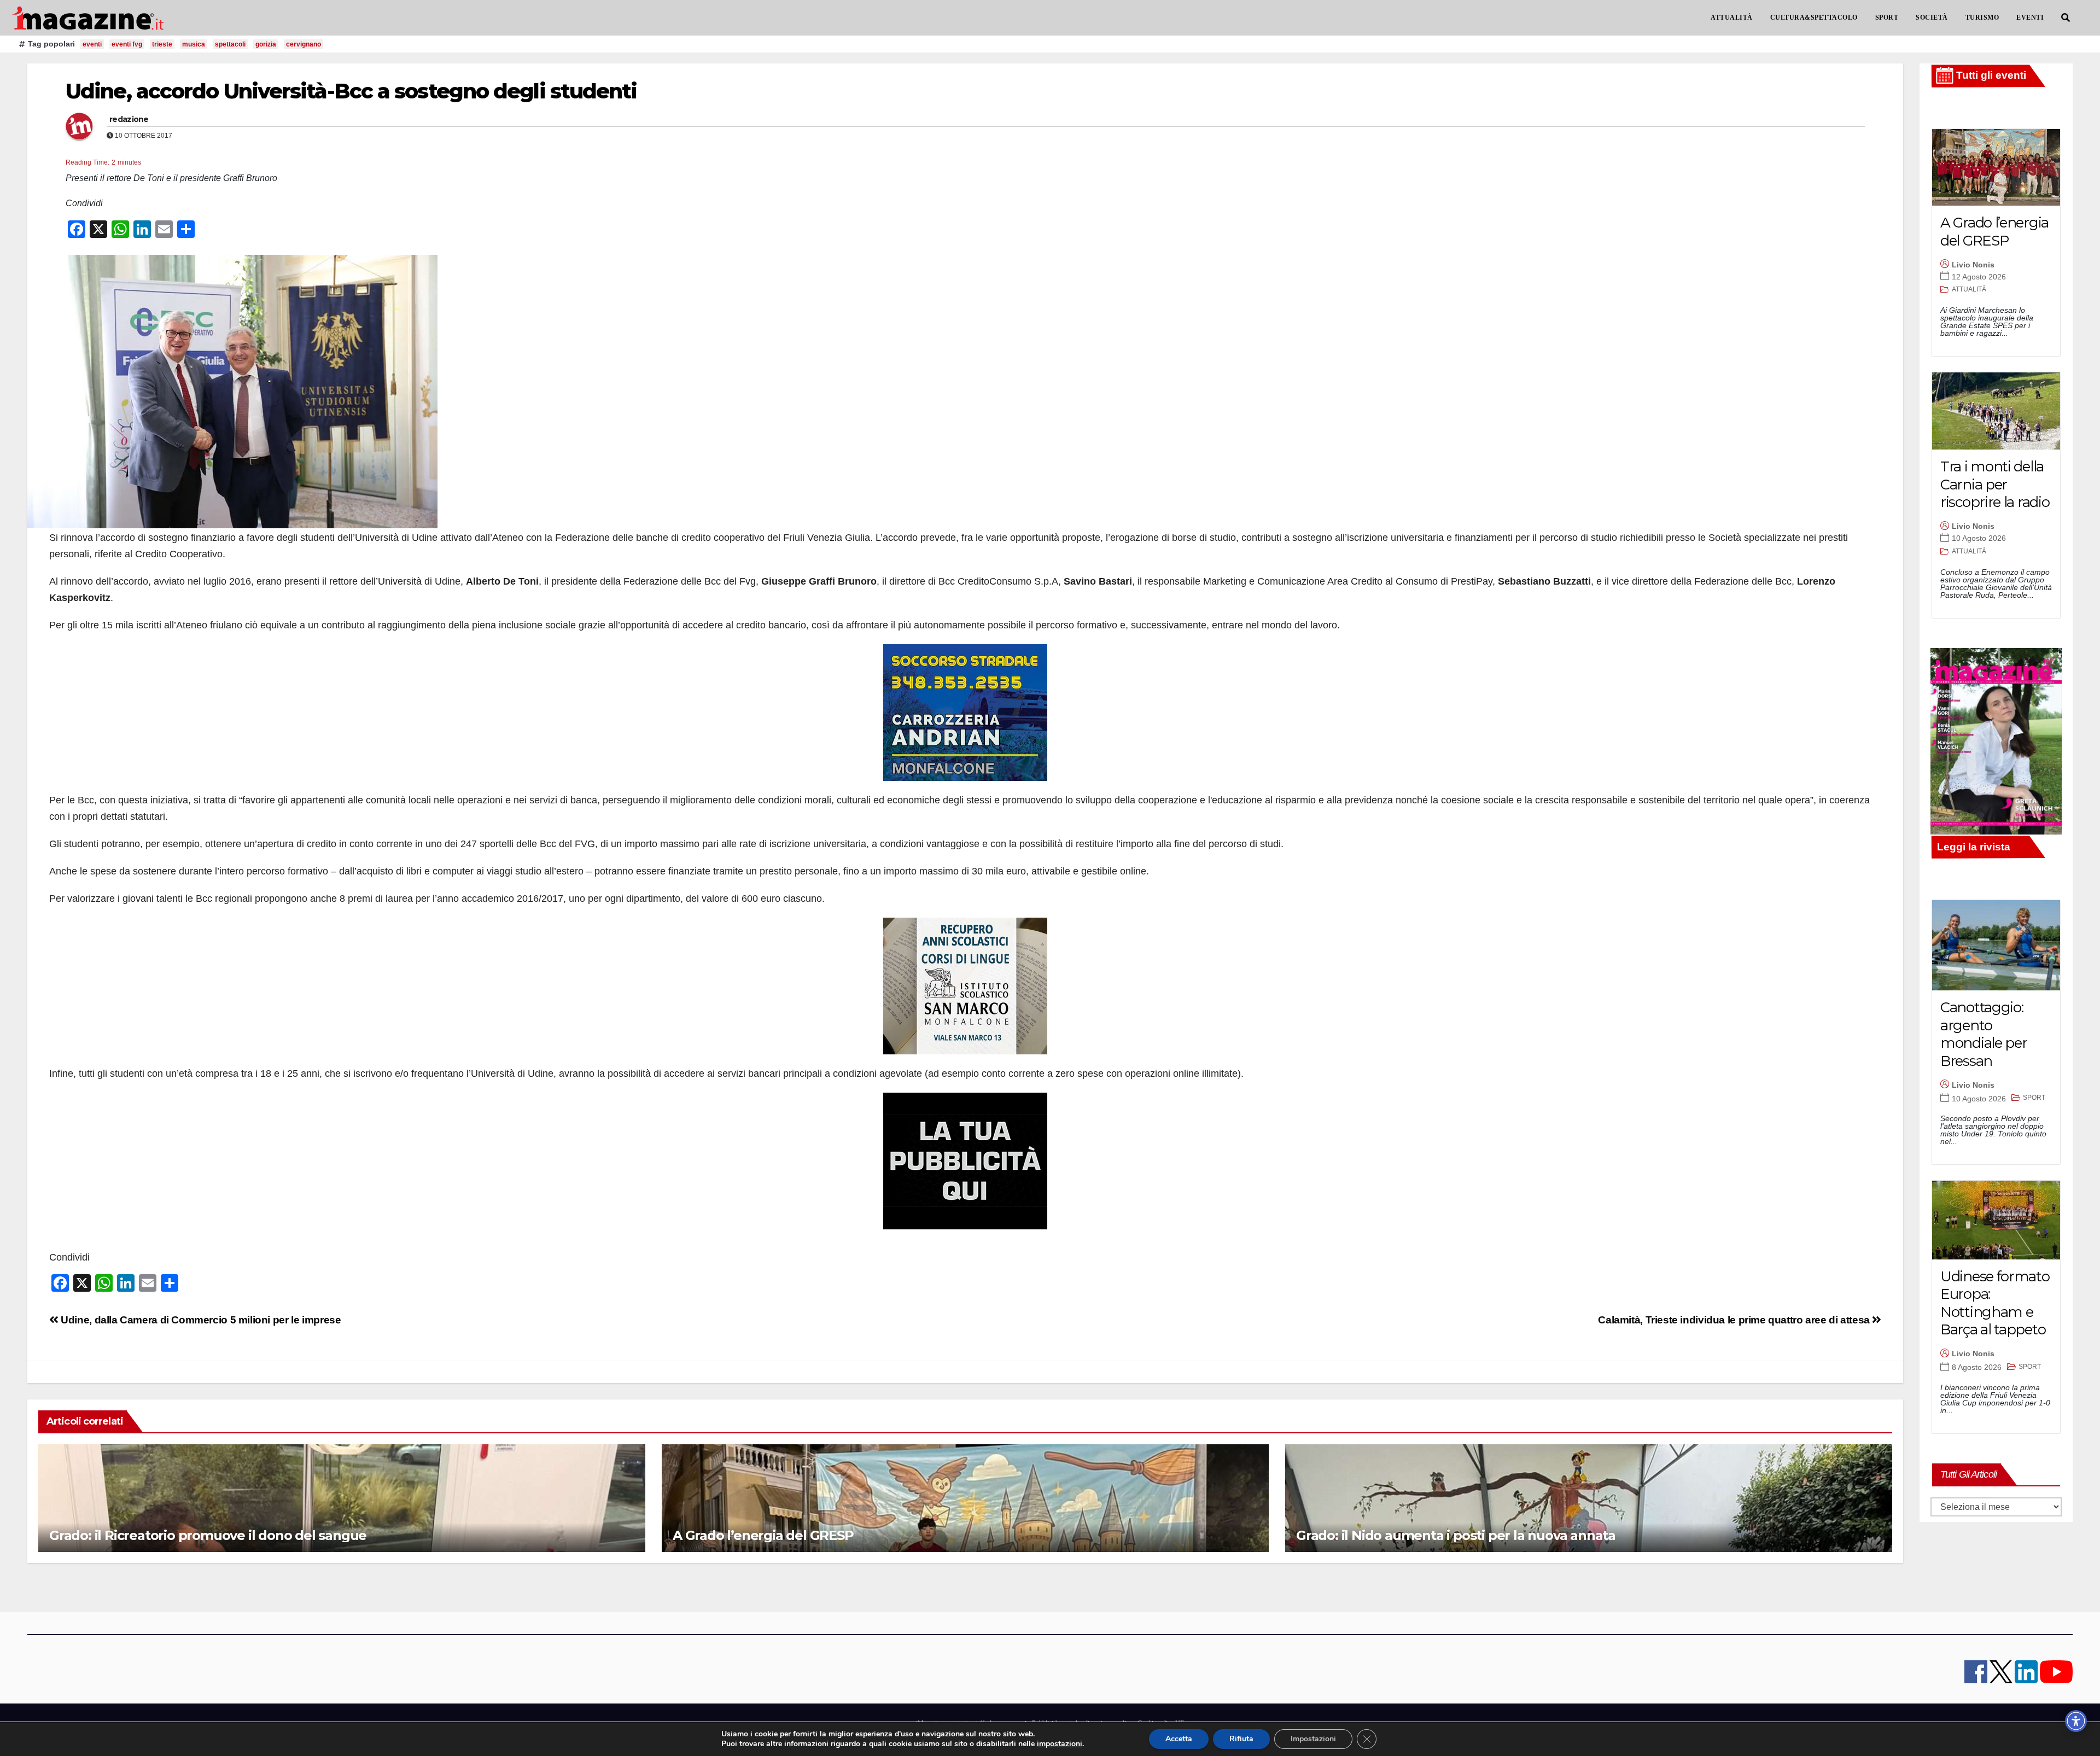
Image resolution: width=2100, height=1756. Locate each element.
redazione (129, 119)
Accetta (1179, 1739)
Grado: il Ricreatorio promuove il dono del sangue (208, 1535)
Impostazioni (1313, 1739)
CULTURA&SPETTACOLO (1814, 17)
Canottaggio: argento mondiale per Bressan (1984, 1034)
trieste (162, 44)
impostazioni (1060, 1744)
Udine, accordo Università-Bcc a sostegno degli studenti (351, 91)
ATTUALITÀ (1732, 17)
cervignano (304, 44)
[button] (2066, 18)
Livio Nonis (1973, 265)
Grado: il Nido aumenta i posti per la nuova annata (1456, 1535)
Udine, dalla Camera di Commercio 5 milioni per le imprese (200, 1320)
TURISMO (1982, 17)
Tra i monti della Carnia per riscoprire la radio (1995, 484)
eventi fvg (127, 44)
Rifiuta (1241, 1739)
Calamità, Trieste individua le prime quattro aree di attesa (1735, 1320)
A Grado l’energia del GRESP (763, 1535)
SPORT (1887, 17)
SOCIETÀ (1932, 17)
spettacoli (230, 44)
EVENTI (2030, 17)
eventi (92, 44)
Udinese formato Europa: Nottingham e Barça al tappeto (1995, 1303)
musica (194, 44)
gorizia (266, 44)
